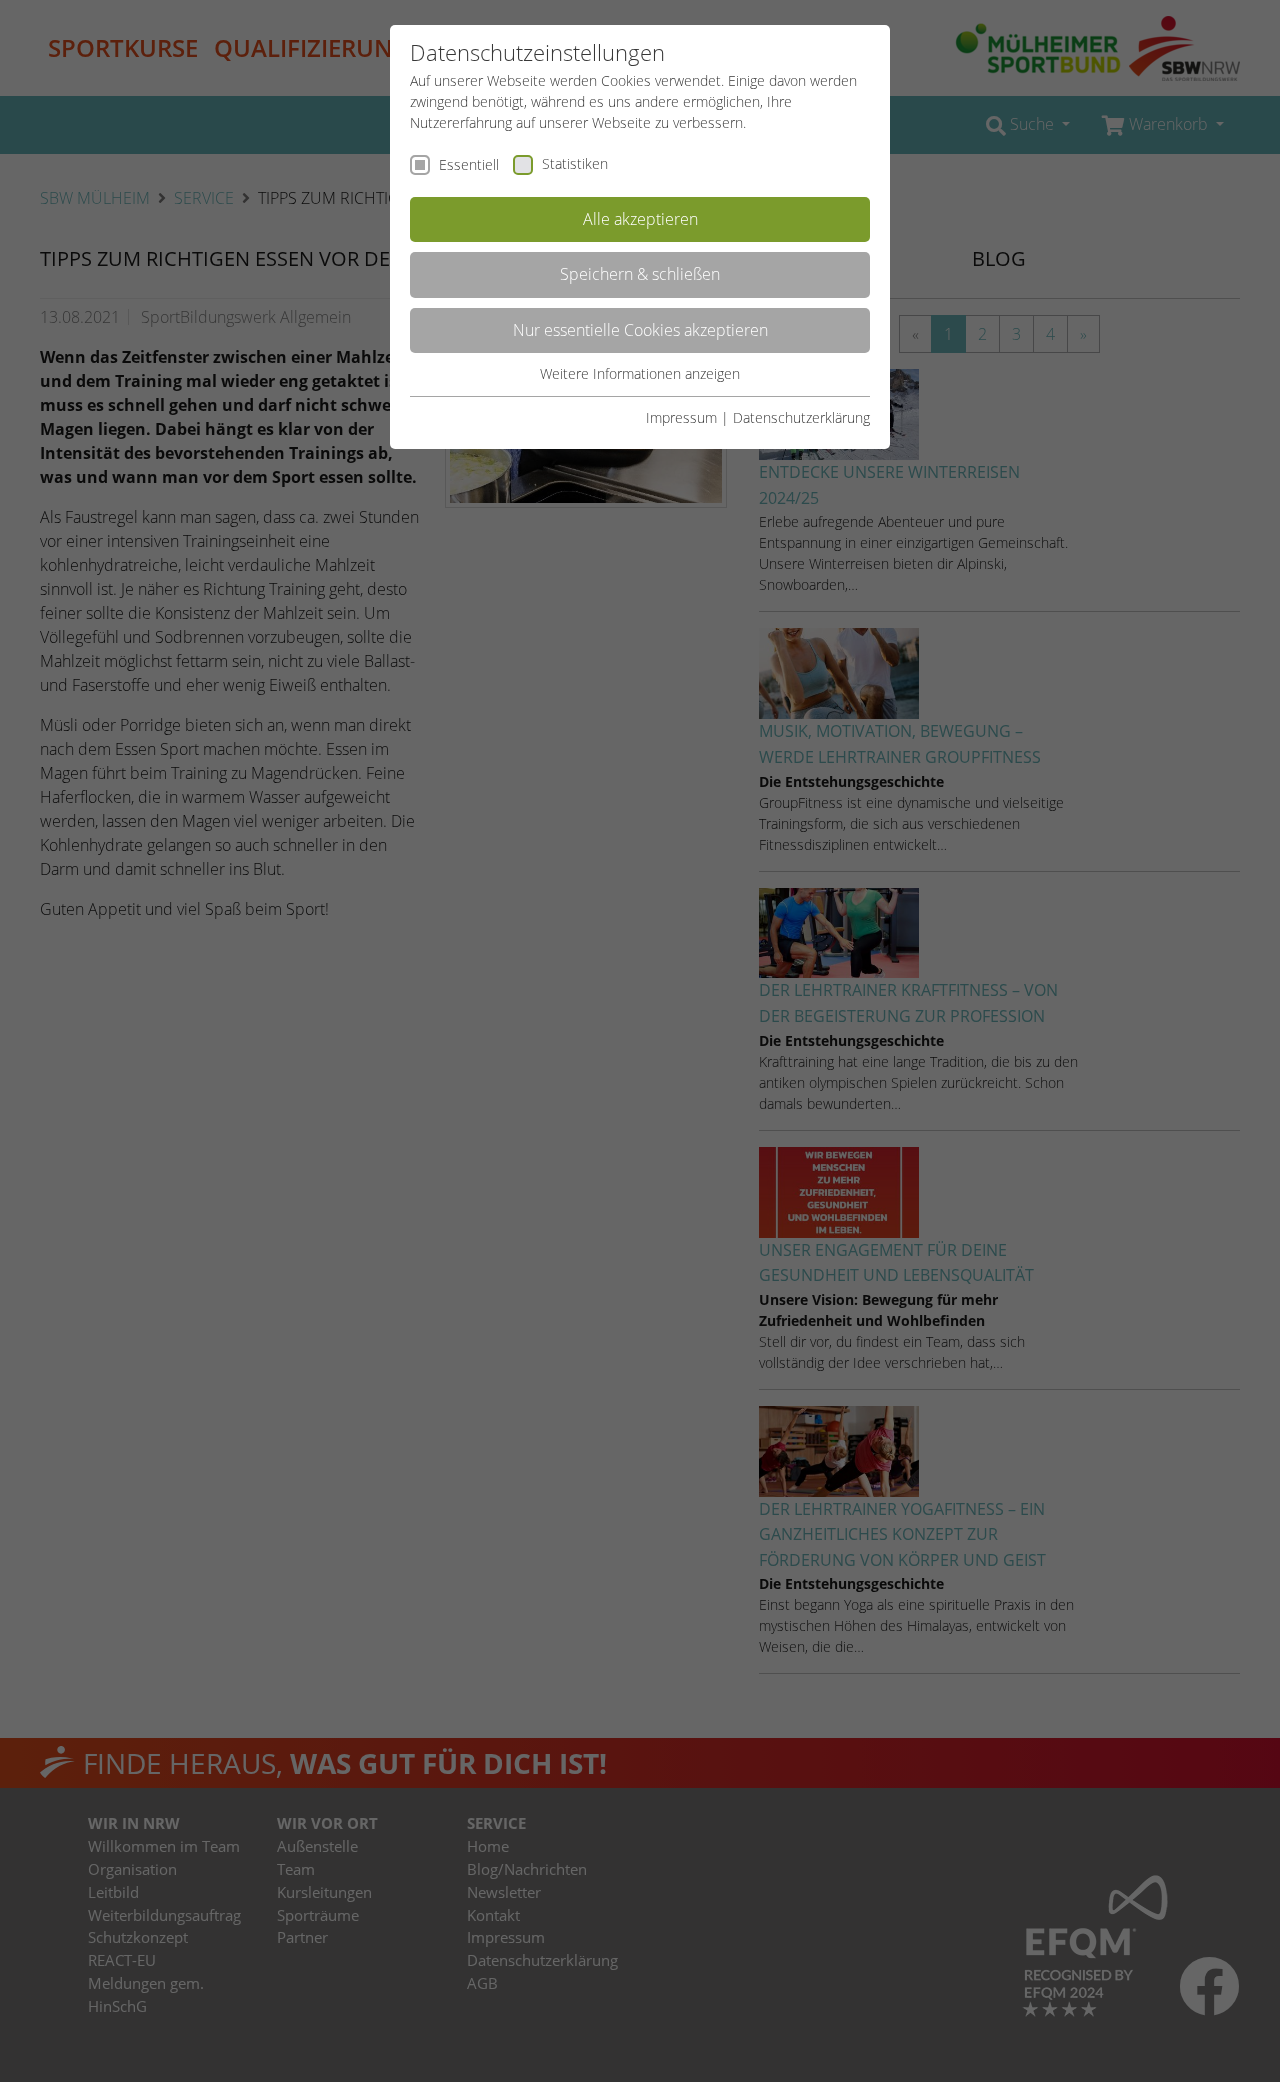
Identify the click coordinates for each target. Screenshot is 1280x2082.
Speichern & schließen (640, 274)
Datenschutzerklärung (801, 417)
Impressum (681, 417)
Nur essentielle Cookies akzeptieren (640, 330)
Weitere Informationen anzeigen (640, 373)
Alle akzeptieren (640, 219)
